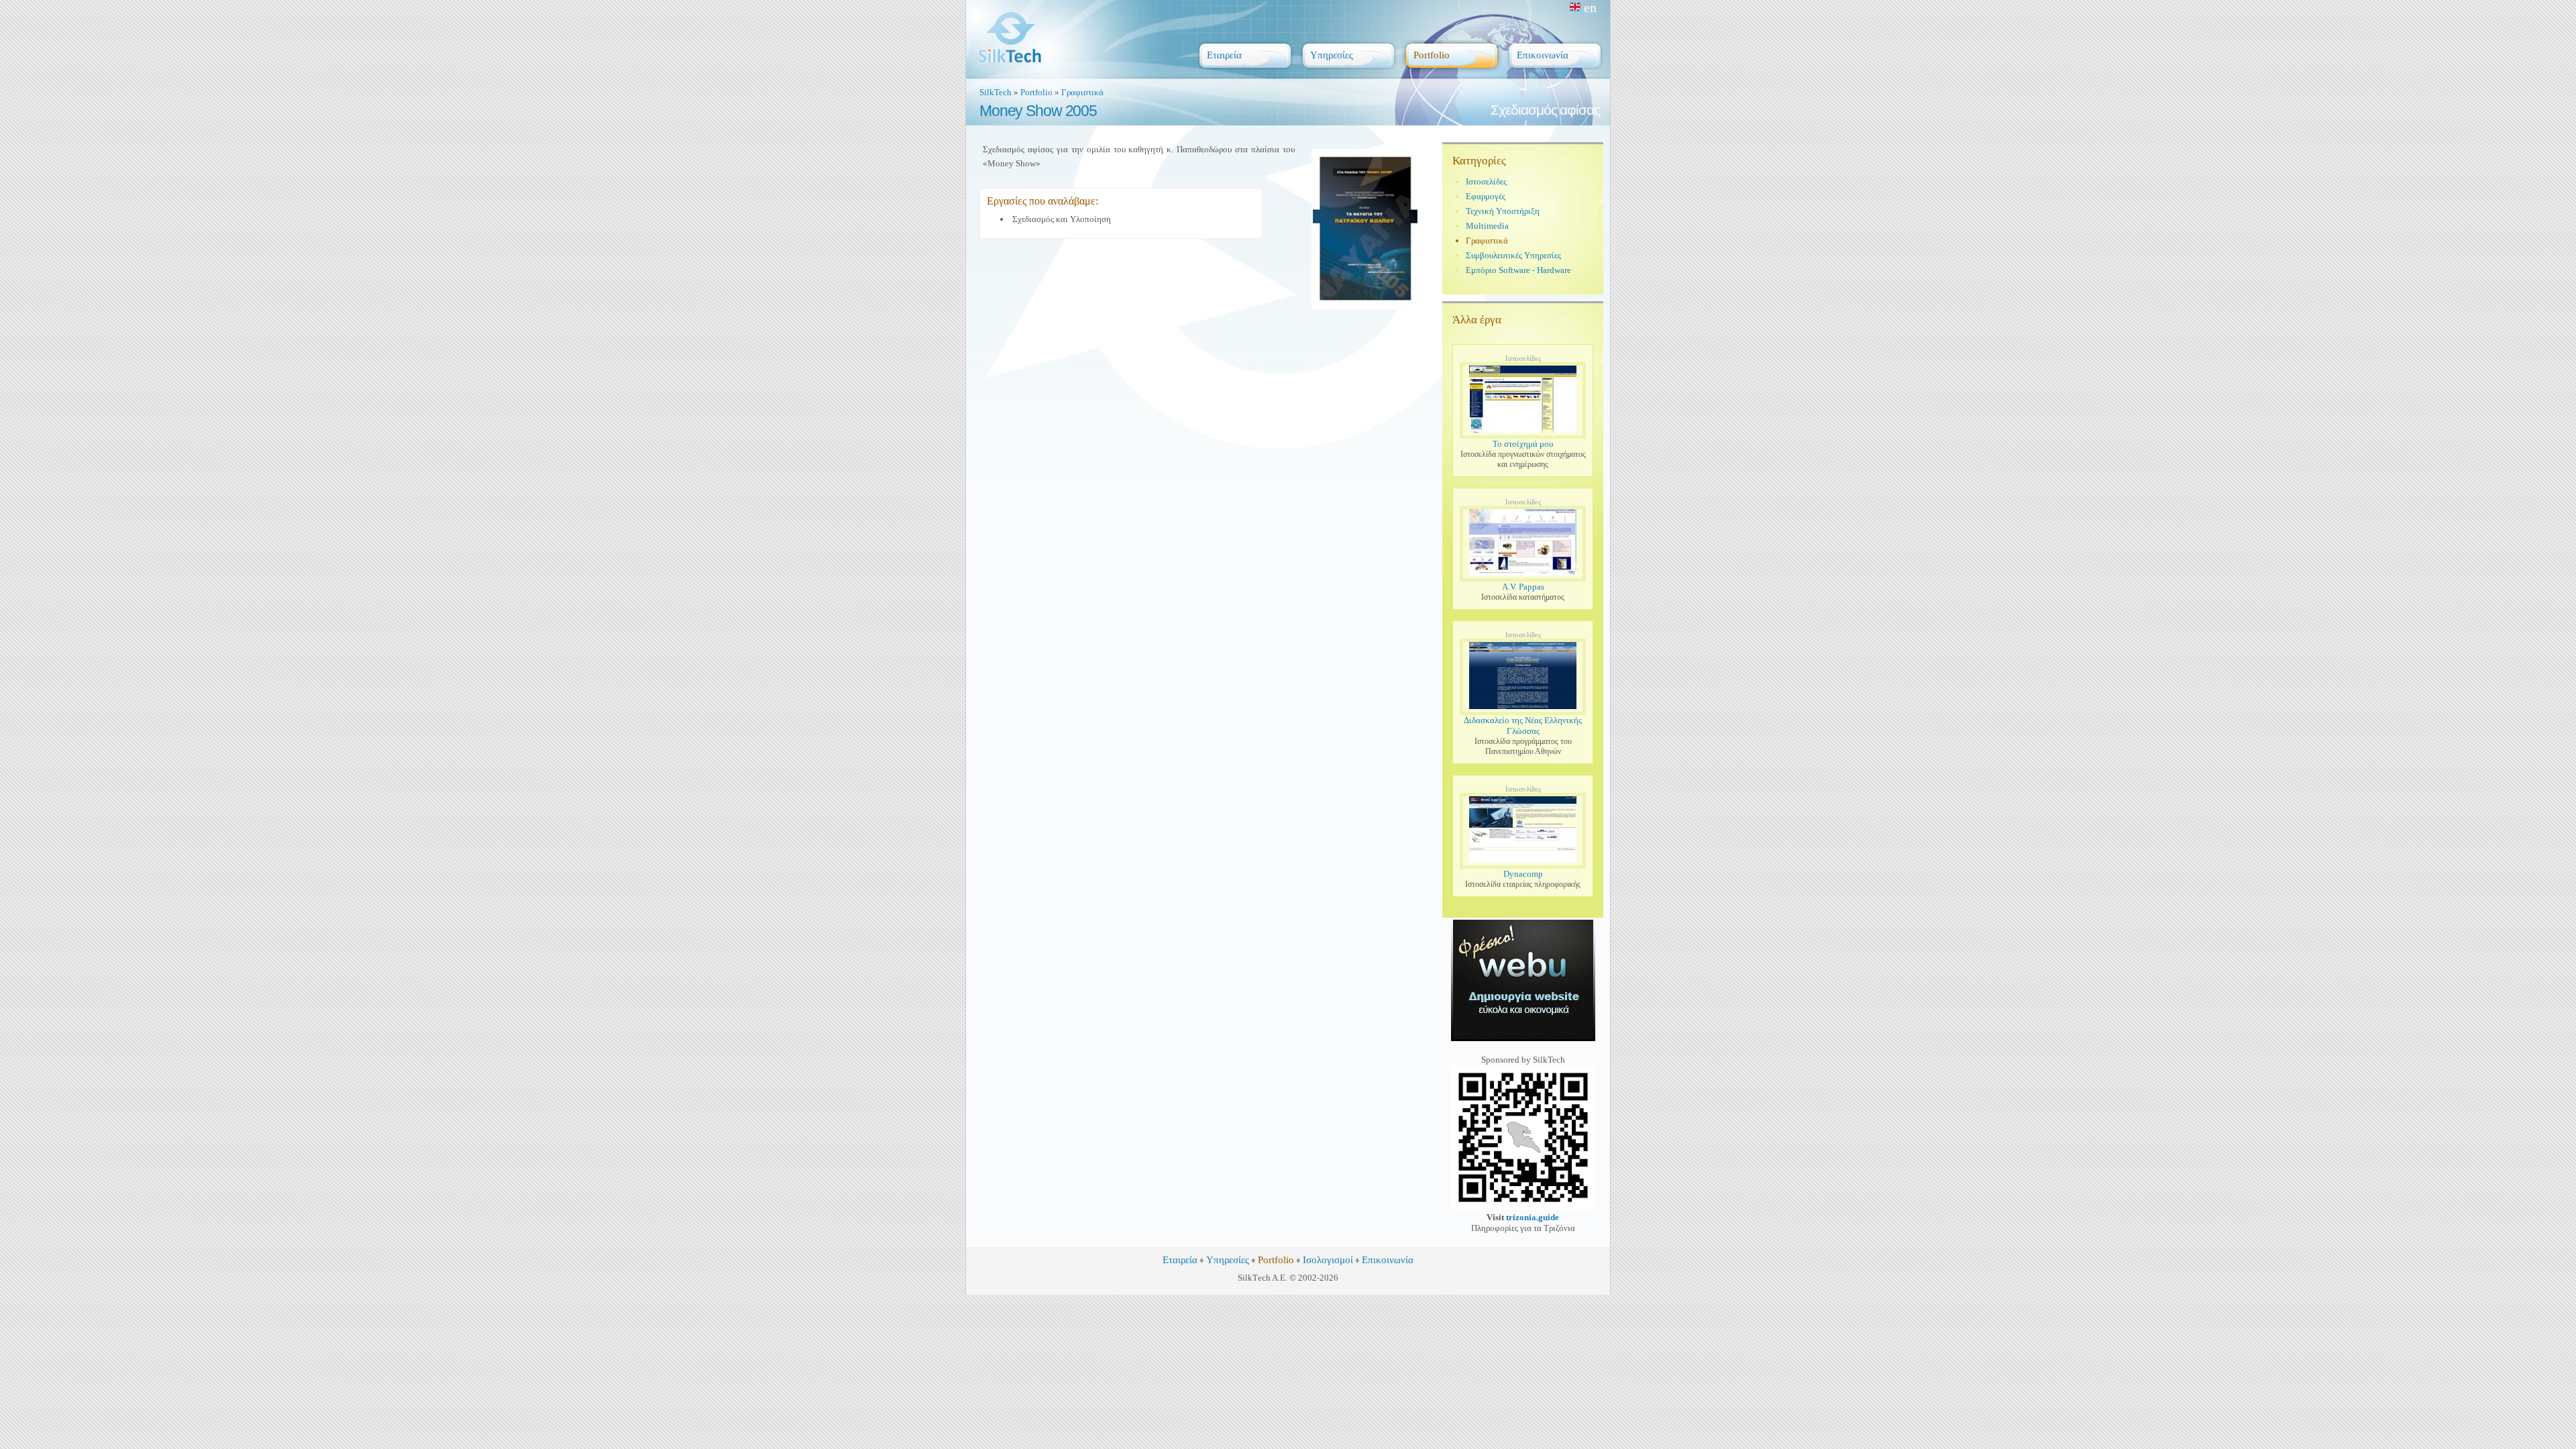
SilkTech (996, 92)
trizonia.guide (1533, 1217)
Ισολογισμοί (1328, 1260)
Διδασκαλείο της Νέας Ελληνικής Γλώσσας (1523, 726)
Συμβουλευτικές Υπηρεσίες (1513, 255)
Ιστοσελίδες (1486, 181)
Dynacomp (1523, 874)
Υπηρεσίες (1228, 1260)
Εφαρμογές (1486, 196)
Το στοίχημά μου (1523, 444)
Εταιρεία (1180, 1260)
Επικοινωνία (1388, 1260)
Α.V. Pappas (1523, 587)
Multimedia (1487, 226)
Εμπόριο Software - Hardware (1518, 270)
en (1590, 7)
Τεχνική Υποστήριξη (1503, 211)
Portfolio (1036, 92)
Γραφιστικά (1082, 92)
